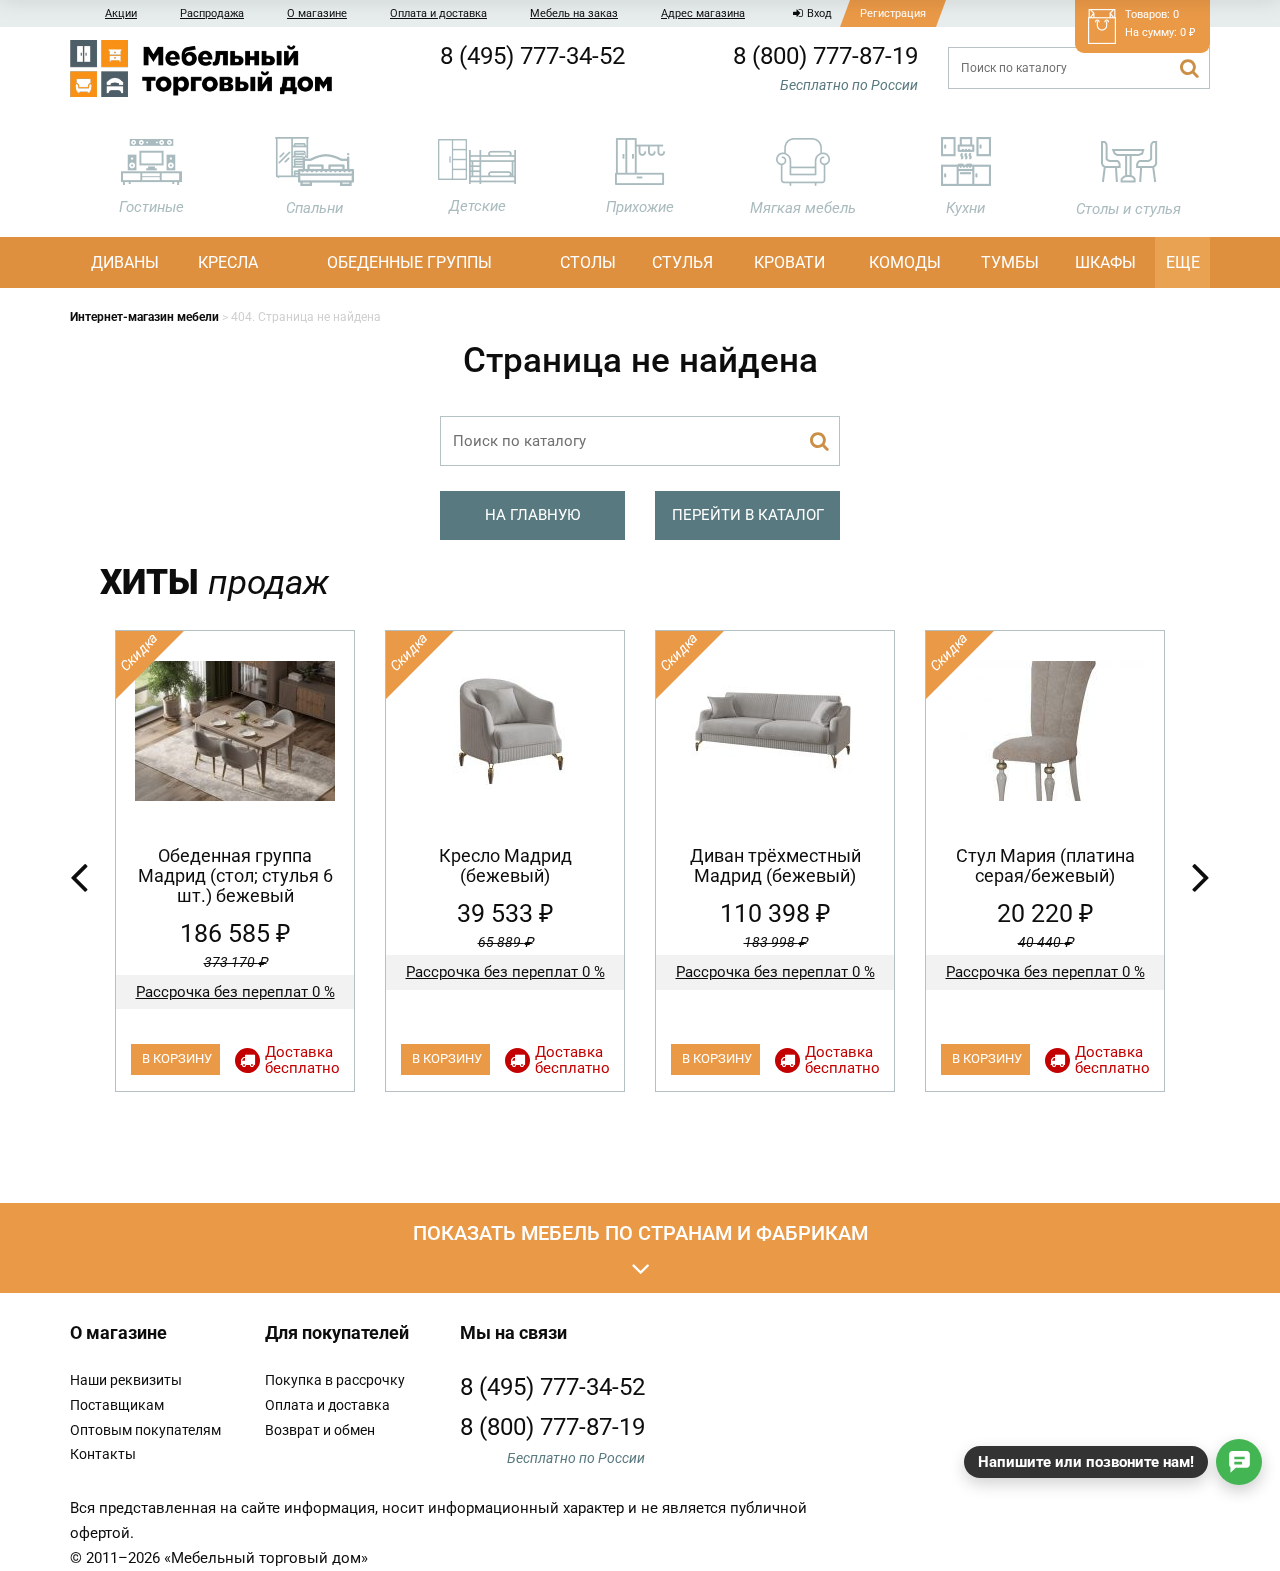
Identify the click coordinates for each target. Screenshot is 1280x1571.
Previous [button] (79, 876)
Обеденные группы (409, 262)
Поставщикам (117, 1405)
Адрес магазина (703, 13)
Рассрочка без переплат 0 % (235, 992)
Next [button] (1201, 876)
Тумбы (1010, 262)
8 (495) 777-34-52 (532, 56)
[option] (235, 861)
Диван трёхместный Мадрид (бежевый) (775, 865)
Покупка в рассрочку (335, 1380)
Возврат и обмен (320, 1430)
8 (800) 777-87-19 (825, 56)
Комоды (905, 262)
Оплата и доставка (438, 13)
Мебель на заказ (574, 13)
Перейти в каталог (748, 515)
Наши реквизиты (126, 1380)
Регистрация (893, 13)
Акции (121, 13)
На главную (532, 515)
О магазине (317, 13)
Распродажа (212, 13)
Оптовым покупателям (145, 1430)
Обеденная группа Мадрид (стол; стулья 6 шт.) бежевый (235, 875)
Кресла (228, 262)
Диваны (125, 262)
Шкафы (1105, 262)
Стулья (682, 262)
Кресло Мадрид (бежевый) (505, 865)
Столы (588, 262)
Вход (819, 13)
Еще (1183, 262)
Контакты (103, 1454)
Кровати (789, 262)
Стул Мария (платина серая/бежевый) (1045, 865)
